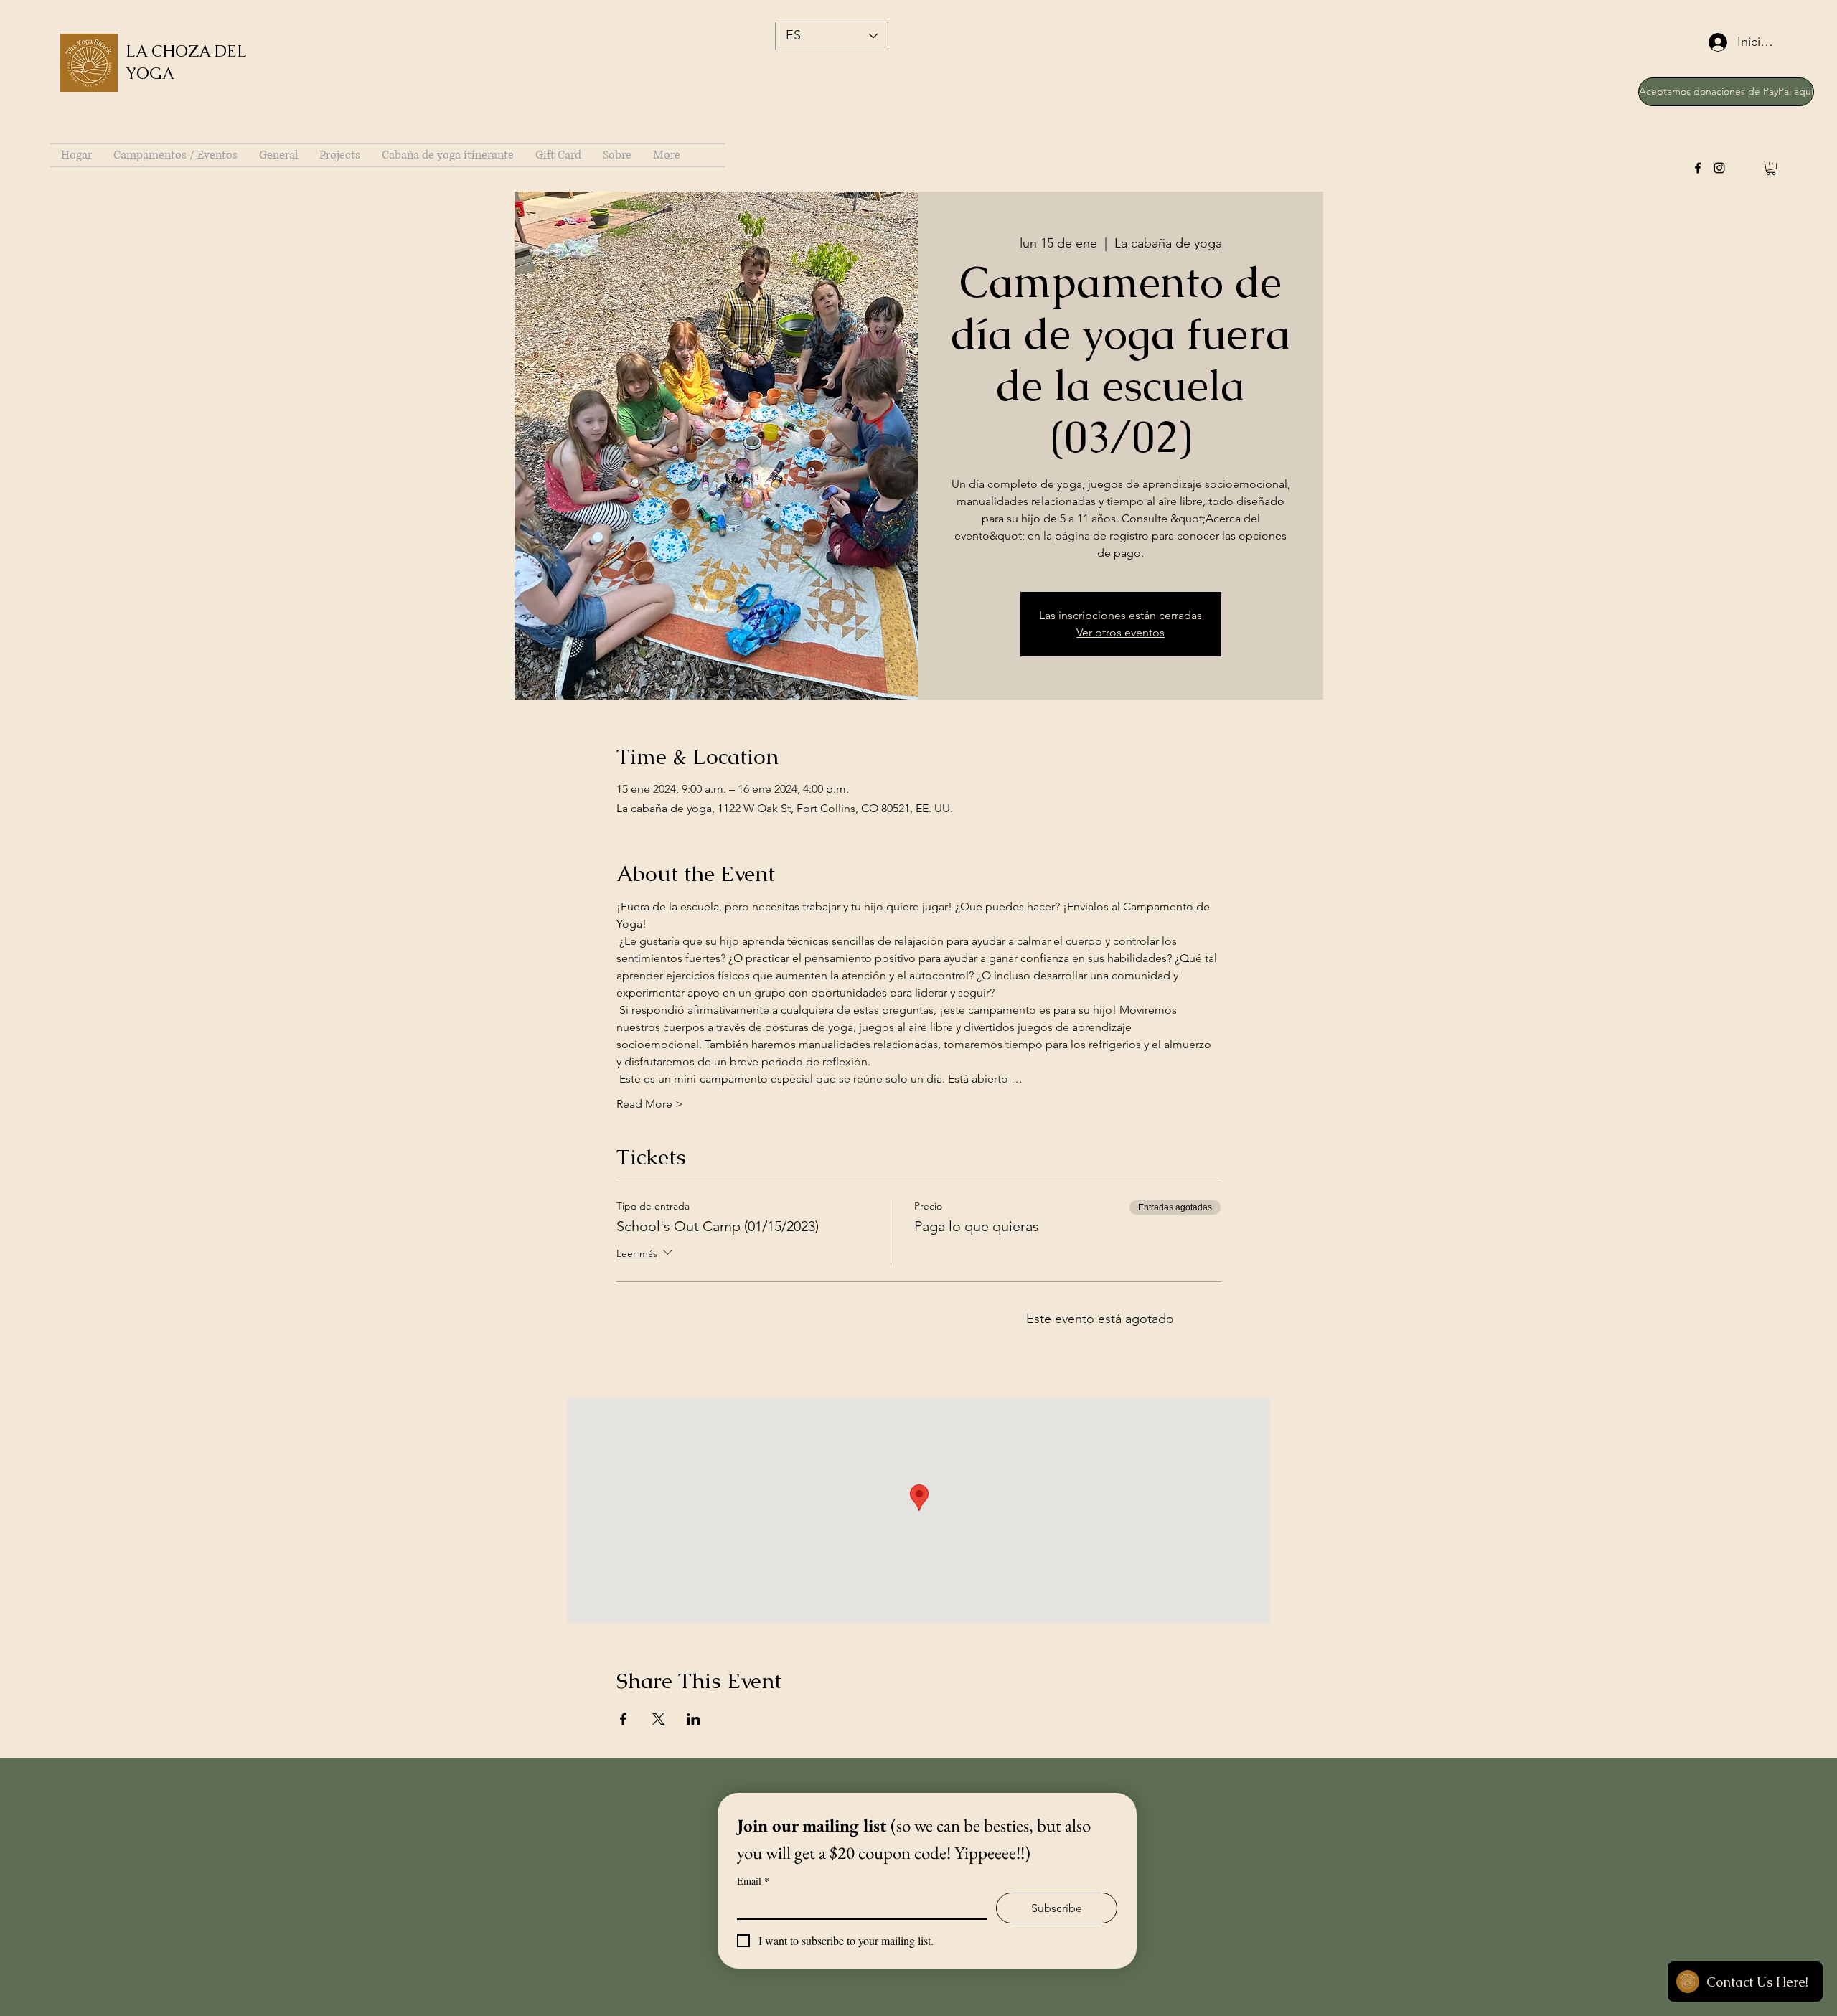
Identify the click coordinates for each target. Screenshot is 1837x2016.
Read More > (650, 1104)
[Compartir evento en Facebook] (623, 1719)
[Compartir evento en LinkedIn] (694, 1719)
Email (753, 1881)
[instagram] (1719, 168)
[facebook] (1698, 168)
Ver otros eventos (1120, 632)
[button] (1771, 168)
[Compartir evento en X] (658, 1719)
